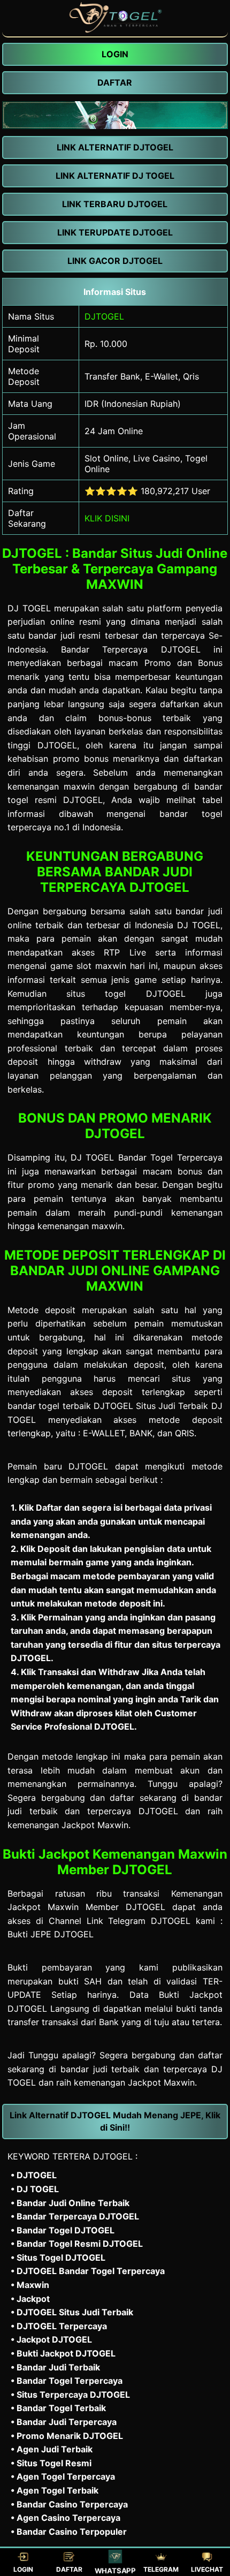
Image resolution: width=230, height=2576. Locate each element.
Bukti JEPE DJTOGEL (51, 1934)
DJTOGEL (104, 316)
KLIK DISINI (107, 518)
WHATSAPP (116, 2570)
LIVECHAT (207, 2569)
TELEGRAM (161, 2569)
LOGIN (23, 2569)
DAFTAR (69, 2569)
